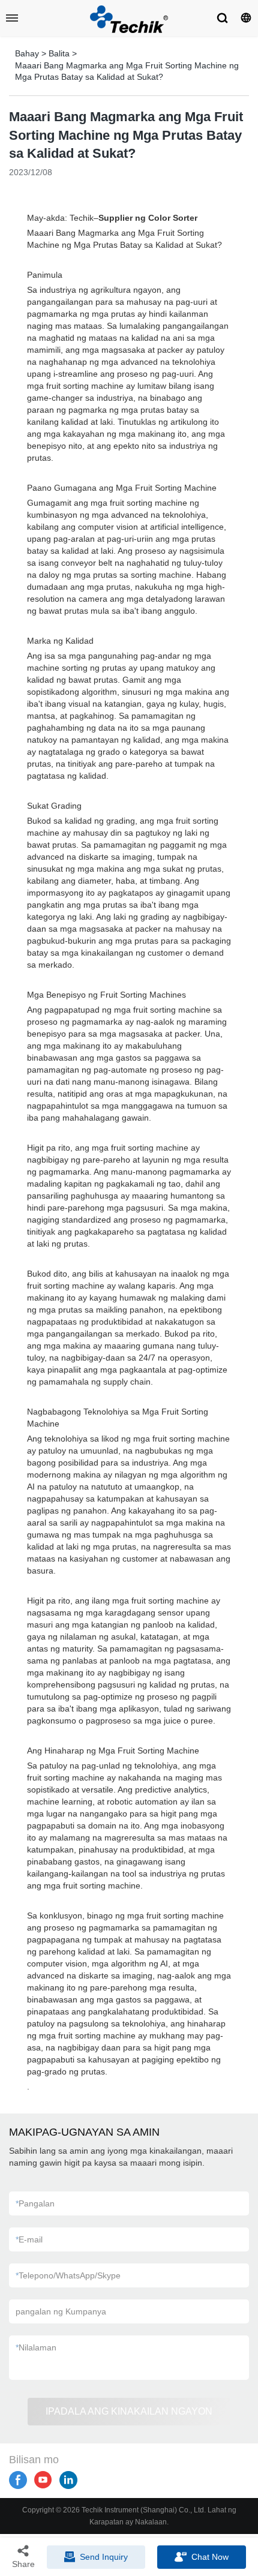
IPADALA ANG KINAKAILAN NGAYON (129, 2411)
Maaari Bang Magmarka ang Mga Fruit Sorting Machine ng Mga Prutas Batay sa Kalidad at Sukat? (127, 71)
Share (23, 2564)
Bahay (27, 53)
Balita (59, 53)
